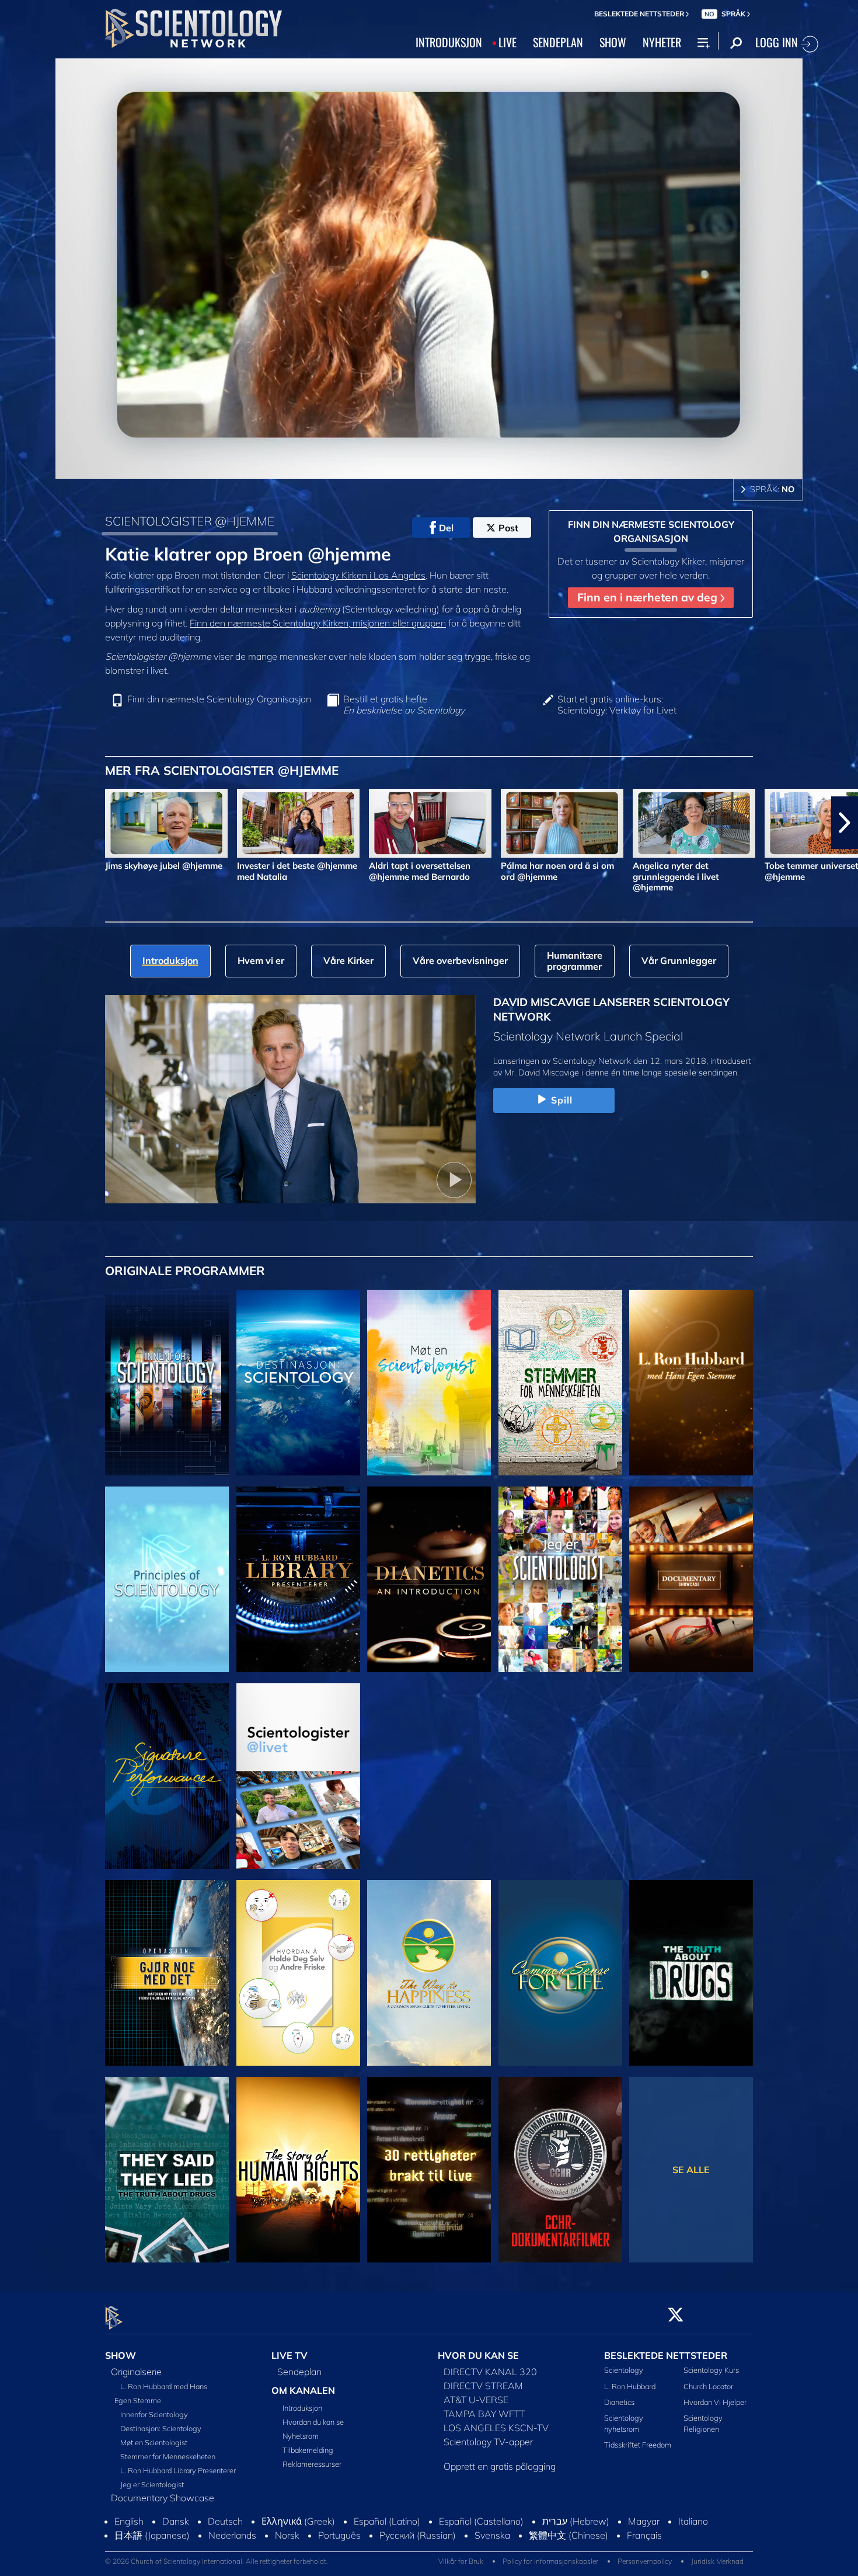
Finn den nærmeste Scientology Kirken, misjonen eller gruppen (318, 623)
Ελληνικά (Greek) (298, 2532)
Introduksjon (302, 2408)
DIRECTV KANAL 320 (490, 2372)
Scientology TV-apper (488, 2442)
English (129, 2532)
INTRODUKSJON (449, 42)
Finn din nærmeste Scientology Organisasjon (219, 699)
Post (508, 528)
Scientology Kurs (711, 2370)
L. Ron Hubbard (630, 2386)
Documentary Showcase (163, 2498)
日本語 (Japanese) (152, 2546)
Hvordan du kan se (313, 2422)
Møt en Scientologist (154, 2443)
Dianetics (619, 2402)
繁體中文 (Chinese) (568, 2546)
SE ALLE (691, 2170)
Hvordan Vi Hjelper (715, 2402)
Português (339, 2546)
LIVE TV (290, 2355)
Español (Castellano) (481, 2532)
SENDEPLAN (558, 42)
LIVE (508, 42)
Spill (562, 1100)
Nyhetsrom (301, 2436)
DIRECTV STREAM (483, 2386)
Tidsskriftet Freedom (638, 2445)
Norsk (287, 2546)
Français (644, 2546)
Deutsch (225, 2532)
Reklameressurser (312, 2464)
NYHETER (662, 42)
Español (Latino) (387, 2532)
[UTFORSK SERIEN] (167, 1383)
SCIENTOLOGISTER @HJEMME (190, 521)
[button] (13, 823)
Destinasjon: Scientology (161, 2429)
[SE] (167, 1579)
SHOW (613, 42)
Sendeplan (299, 2372)
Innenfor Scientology (154, 2415)
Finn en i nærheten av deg (649, 597)
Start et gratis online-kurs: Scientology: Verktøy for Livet (617, 705)
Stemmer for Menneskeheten (168, 2457)
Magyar (644, 2532)
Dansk (176, 2532)
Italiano (693, 2532)
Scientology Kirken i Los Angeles (358, 575)
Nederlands (232, 2546)
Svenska (492, 2546)
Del (446, 528)
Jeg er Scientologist (152, 2485)
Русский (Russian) (418, 2546)
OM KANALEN (303, 2391)
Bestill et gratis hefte (404, 705)
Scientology (624, 2370)
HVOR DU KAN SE (478, 2355)
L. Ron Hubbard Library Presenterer (178, 2471)
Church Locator (708, 2386)
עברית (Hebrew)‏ (576, 2532)
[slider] (452, 467)
